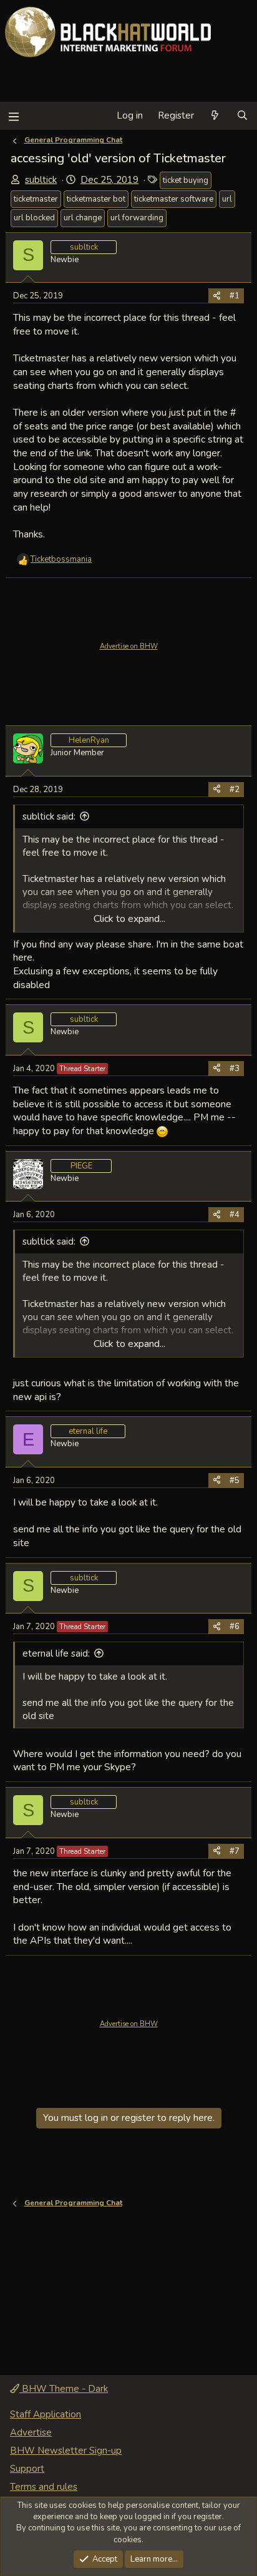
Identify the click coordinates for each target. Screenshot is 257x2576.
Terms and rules (44, 2487)
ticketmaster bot (96, 199)
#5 (235, 1481)
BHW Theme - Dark (64, 2389)
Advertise (31, 2432)
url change (83, 218)
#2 (235, 790)
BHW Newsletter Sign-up (66, 2451)
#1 (235, 296)
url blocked (34, 218)
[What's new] (215, 116)
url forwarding (137, 218)
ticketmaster (36, 199)
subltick (41, 180)
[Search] (242, 116)
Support (27, 2469)
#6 (235, 1627)
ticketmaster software (174, 199)
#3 (235, 1069)
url (227, 199)
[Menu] (13, 116)
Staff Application (46, 2414)
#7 (235, 1851)
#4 (235, 1215)
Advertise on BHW (129, 646)
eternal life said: (56, 1653)
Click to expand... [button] (129, 919)
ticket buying (186, 180)
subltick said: (49, 816)
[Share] (217, 296)
